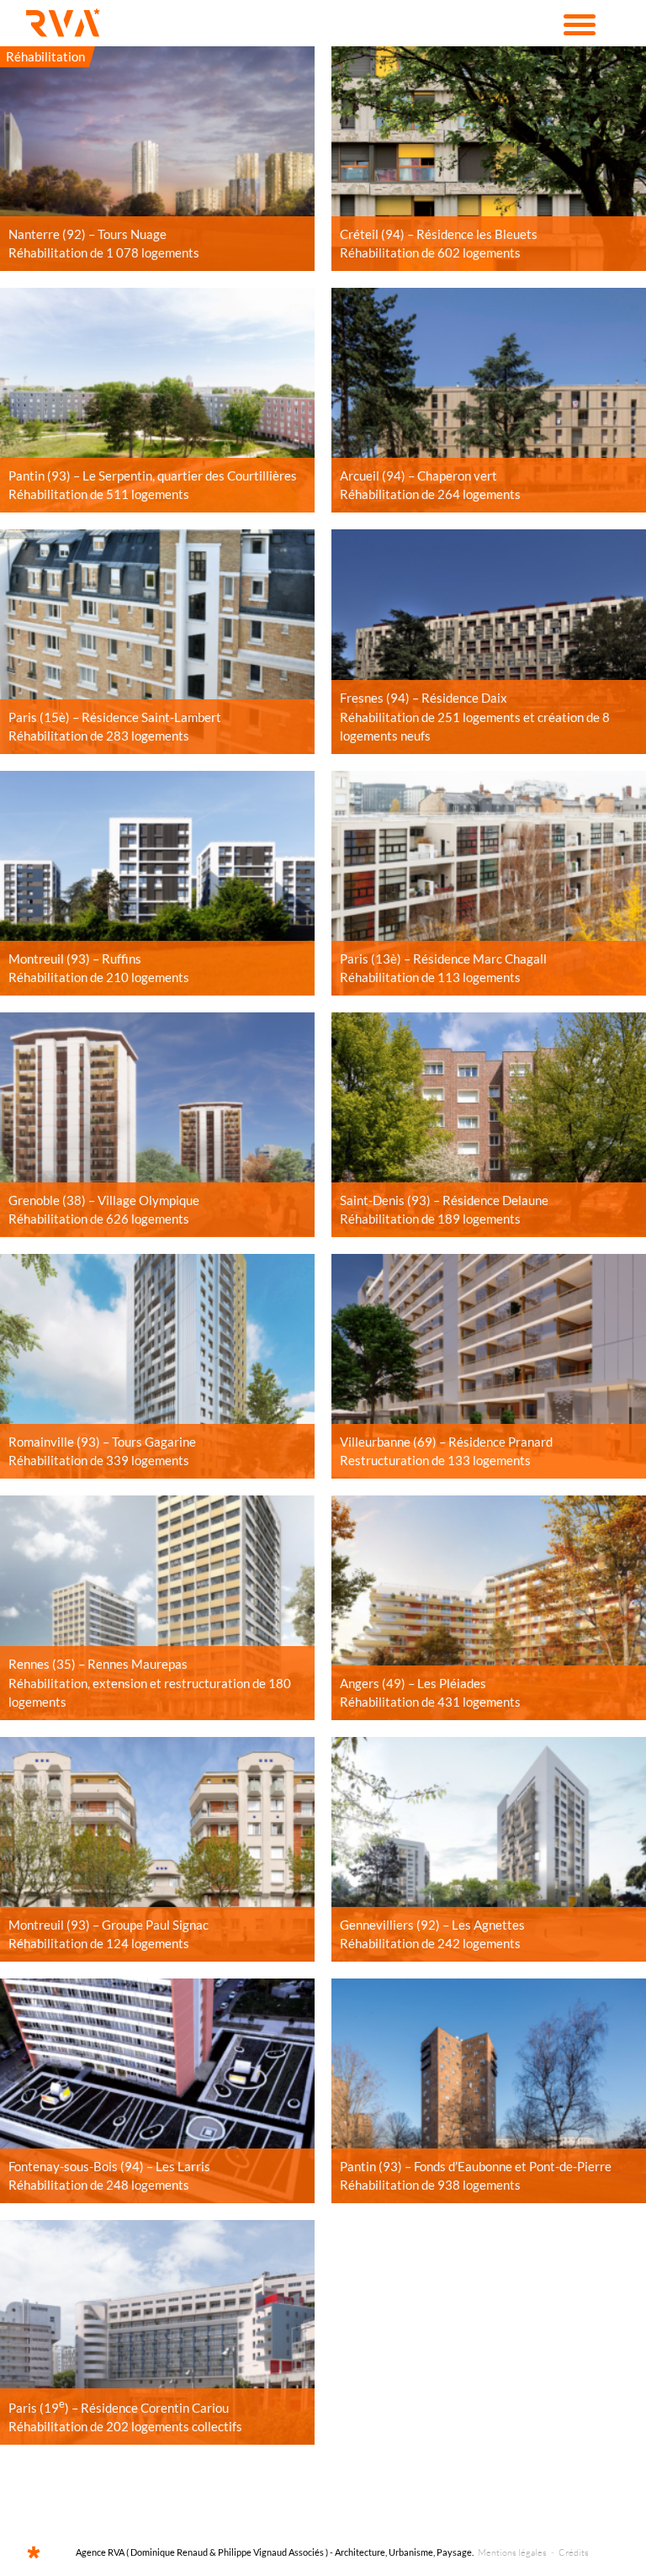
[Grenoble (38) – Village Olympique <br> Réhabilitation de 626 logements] (157, 1125)
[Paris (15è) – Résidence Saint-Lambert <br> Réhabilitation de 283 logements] (157, 642)
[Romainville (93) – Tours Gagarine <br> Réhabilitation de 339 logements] (157, 1366)
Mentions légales (512, 2552)
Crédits (574, 2552)
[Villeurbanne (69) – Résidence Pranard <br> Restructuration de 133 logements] (489, 1366)
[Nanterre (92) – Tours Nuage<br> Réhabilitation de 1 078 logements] (157, 159)
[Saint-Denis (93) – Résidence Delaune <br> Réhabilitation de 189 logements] (489, 1125)
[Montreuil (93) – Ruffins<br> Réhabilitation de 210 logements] (157, 883)
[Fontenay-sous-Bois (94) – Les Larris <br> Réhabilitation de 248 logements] (157, 2091)
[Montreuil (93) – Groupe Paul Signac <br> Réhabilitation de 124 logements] (157, 1849)
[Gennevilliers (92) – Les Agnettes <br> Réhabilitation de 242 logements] (489, 1849)
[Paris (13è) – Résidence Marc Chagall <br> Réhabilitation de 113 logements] (489, 883)
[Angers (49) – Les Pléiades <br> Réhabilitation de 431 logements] (489, 1608)
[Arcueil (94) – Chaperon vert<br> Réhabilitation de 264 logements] (489, 400)
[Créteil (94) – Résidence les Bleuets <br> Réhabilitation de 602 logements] (489, 159)
